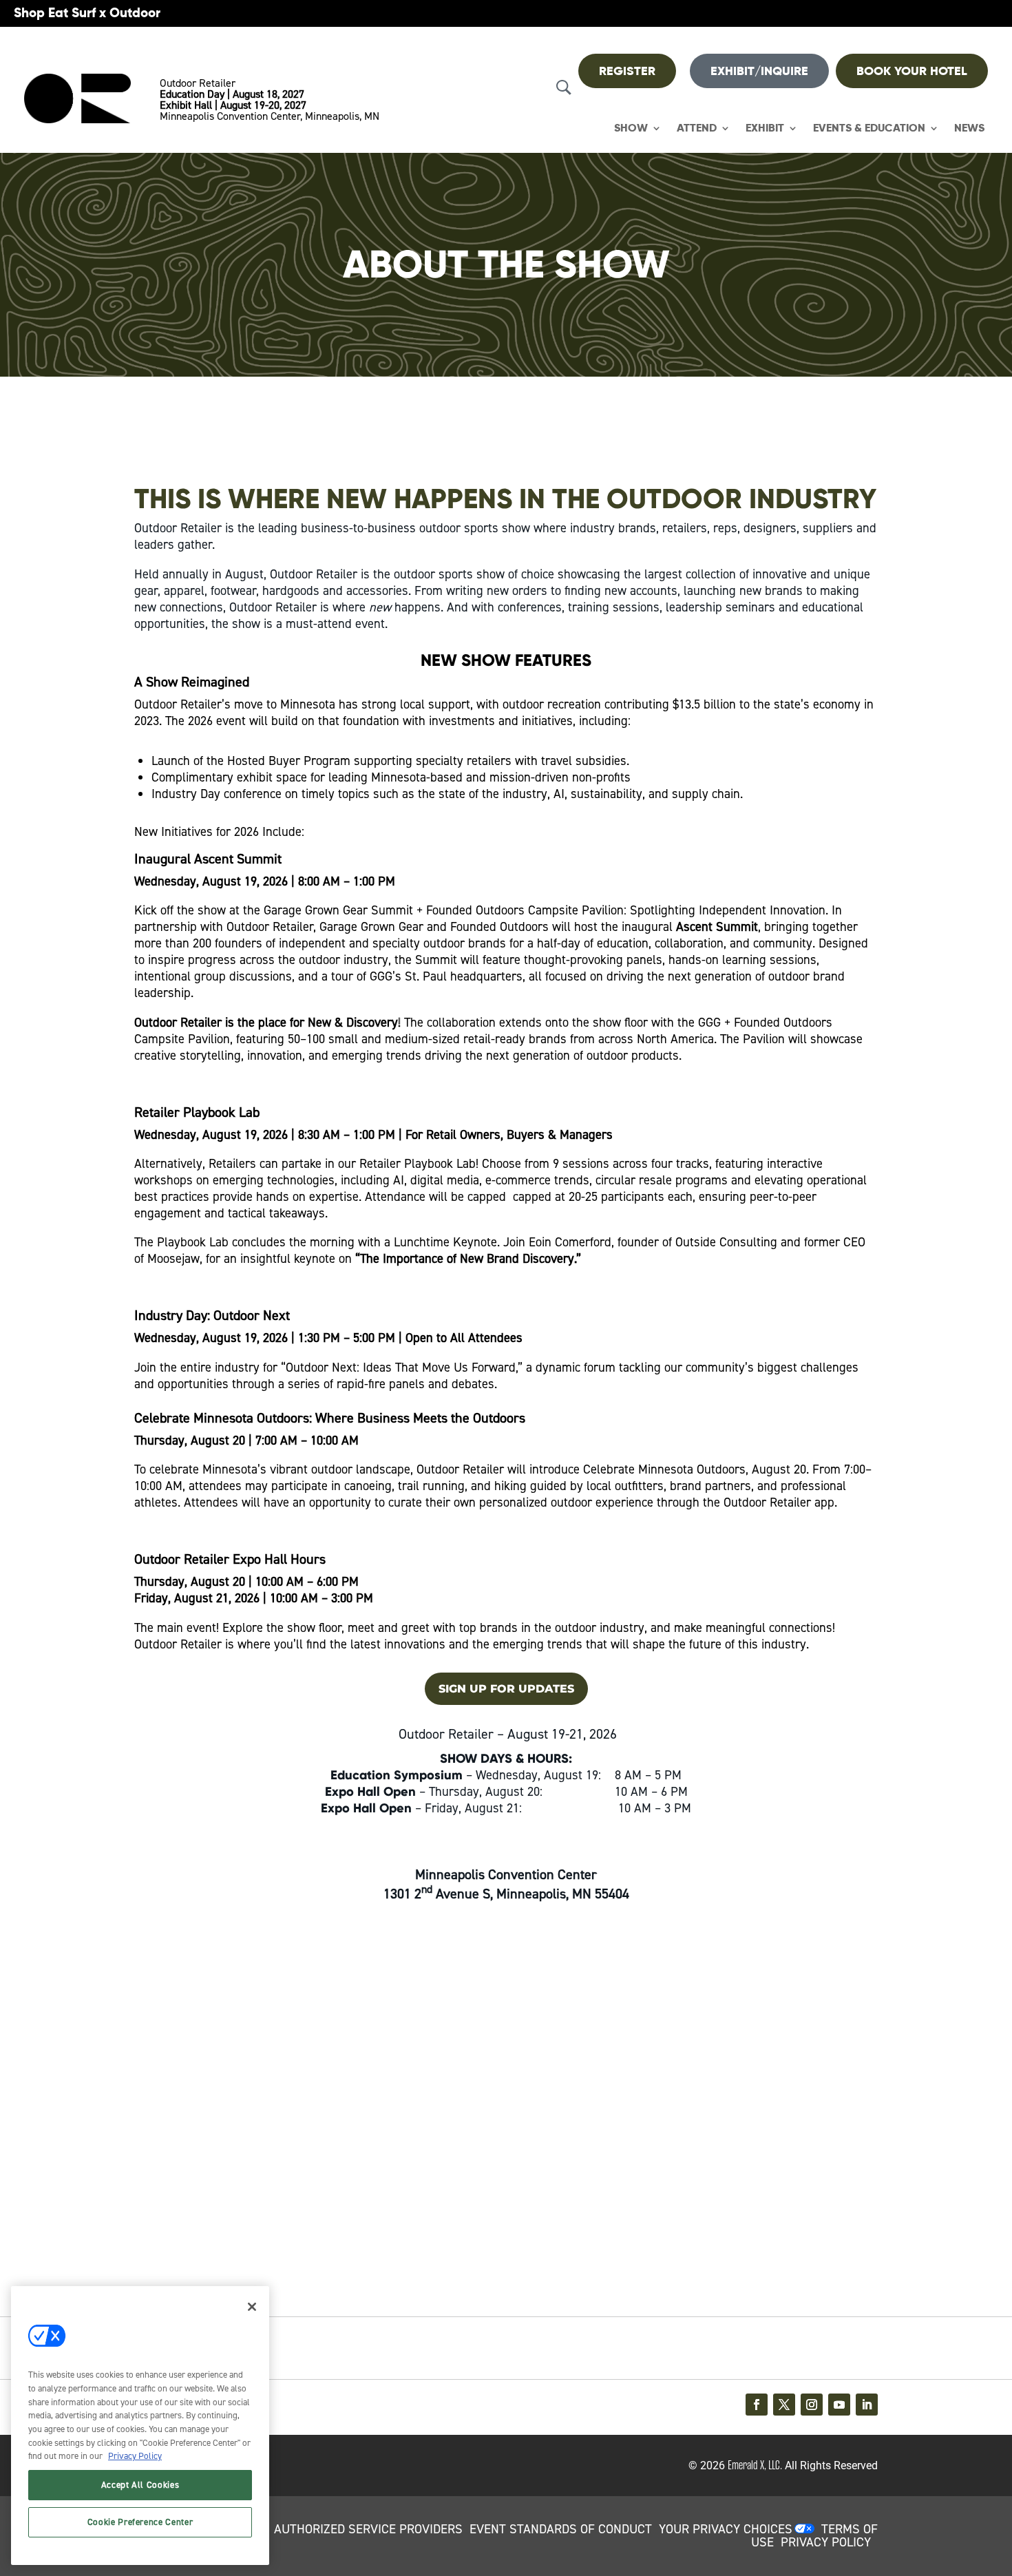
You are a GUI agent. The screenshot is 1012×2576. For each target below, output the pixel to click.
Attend (697, 128)
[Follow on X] (784, 2405)
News (969, 128)
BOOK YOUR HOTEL (912, 71)
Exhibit (765, 128)
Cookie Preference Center (140, 2522)
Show (631, 128)
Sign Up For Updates (506, 1689)
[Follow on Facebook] (757, 2405)
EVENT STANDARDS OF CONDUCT (561, 2529)
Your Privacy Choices (726, 2529)
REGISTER (627, 71)
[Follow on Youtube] (839, 2405)
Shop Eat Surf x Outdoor (87, 13)
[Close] (252, 2307)
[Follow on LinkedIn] (867, 2405)
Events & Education (869, 128)
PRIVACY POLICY (826, 2542)
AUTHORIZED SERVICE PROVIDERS (368, 2529)
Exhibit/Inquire (759, 71)
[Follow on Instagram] (812, 2405)
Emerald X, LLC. (755, 2465)
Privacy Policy (135, 2456)
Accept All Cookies (140, 2485)
